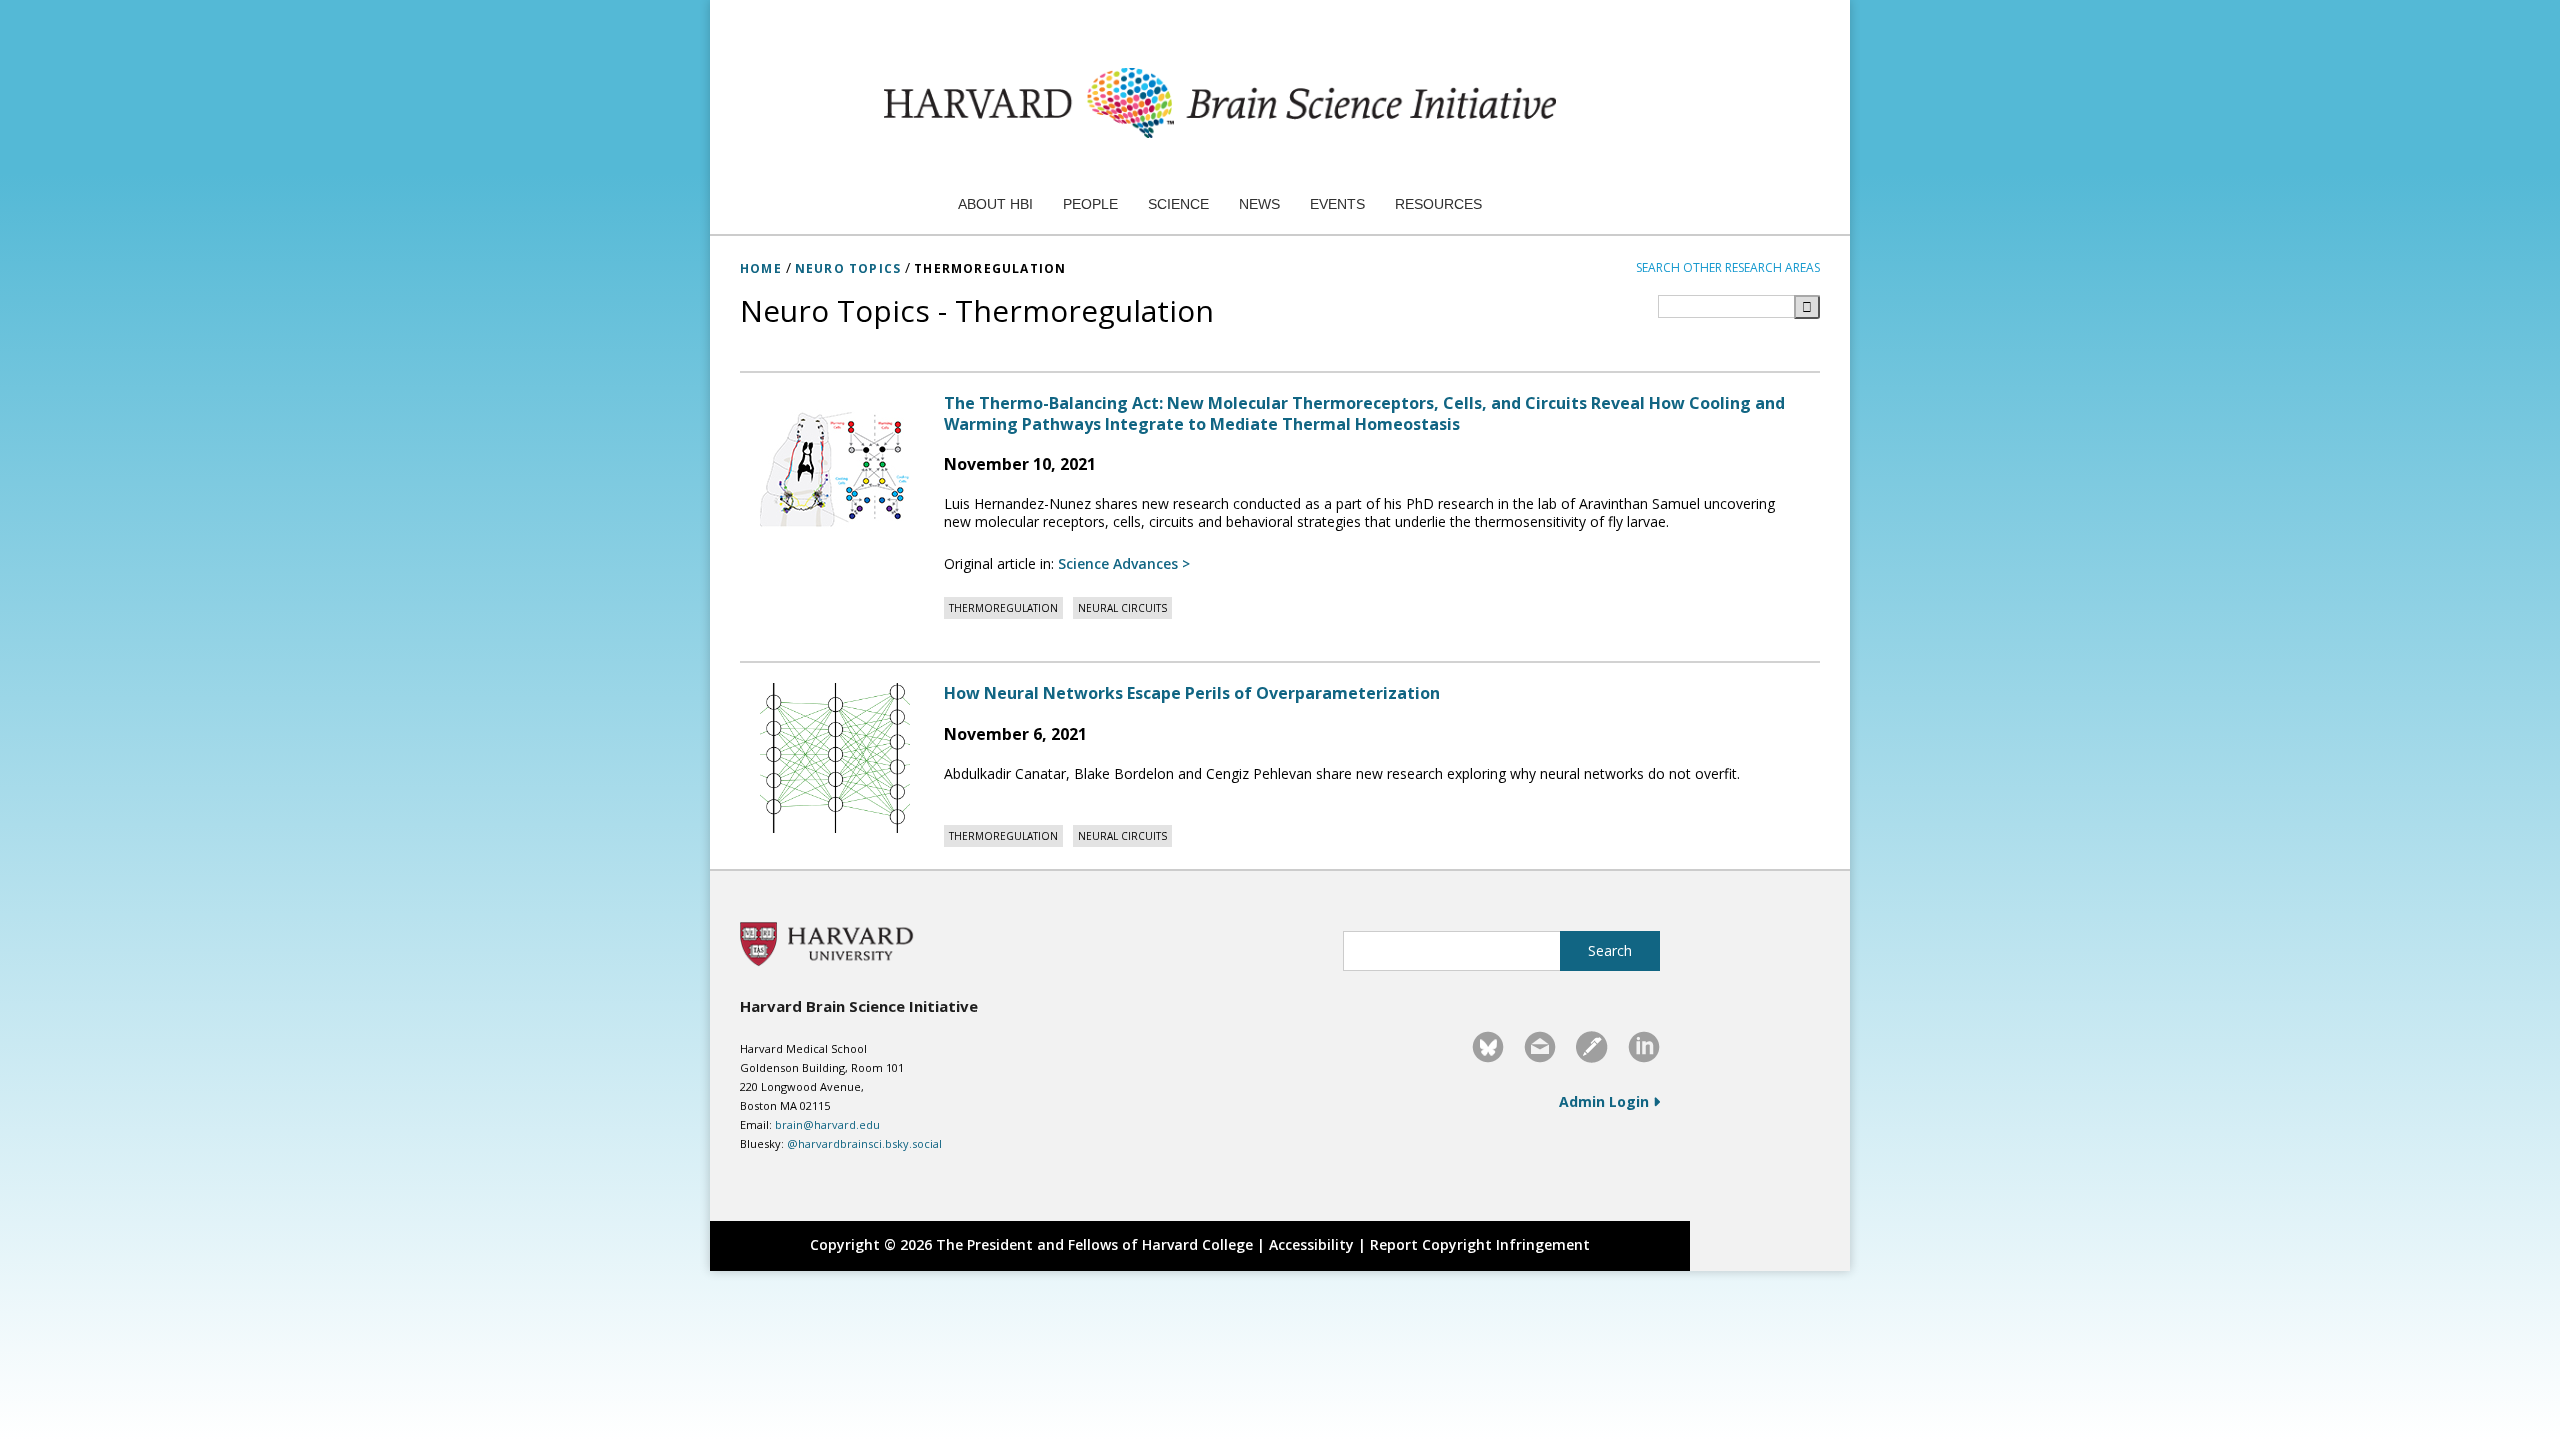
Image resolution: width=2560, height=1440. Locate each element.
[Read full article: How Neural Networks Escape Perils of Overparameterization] (837, 758)
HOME (761, 268)
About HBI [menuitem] (995, 204)
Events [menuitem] (1337, 204)
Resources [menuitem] (1438, 204)
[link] (1488, 1047)
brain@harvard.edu (827, 1124)
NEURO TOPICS (848, 268)
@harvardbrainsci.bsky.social (864, 1143)
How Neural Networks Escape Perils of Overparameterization (1192, 693)
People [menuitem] (1090, 204)
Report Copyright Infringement (1480, 1244)
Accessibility (1311, 1244)
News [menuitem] (1259, 204)
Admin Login (1606, 1101)
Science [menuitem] (1178, 204)
